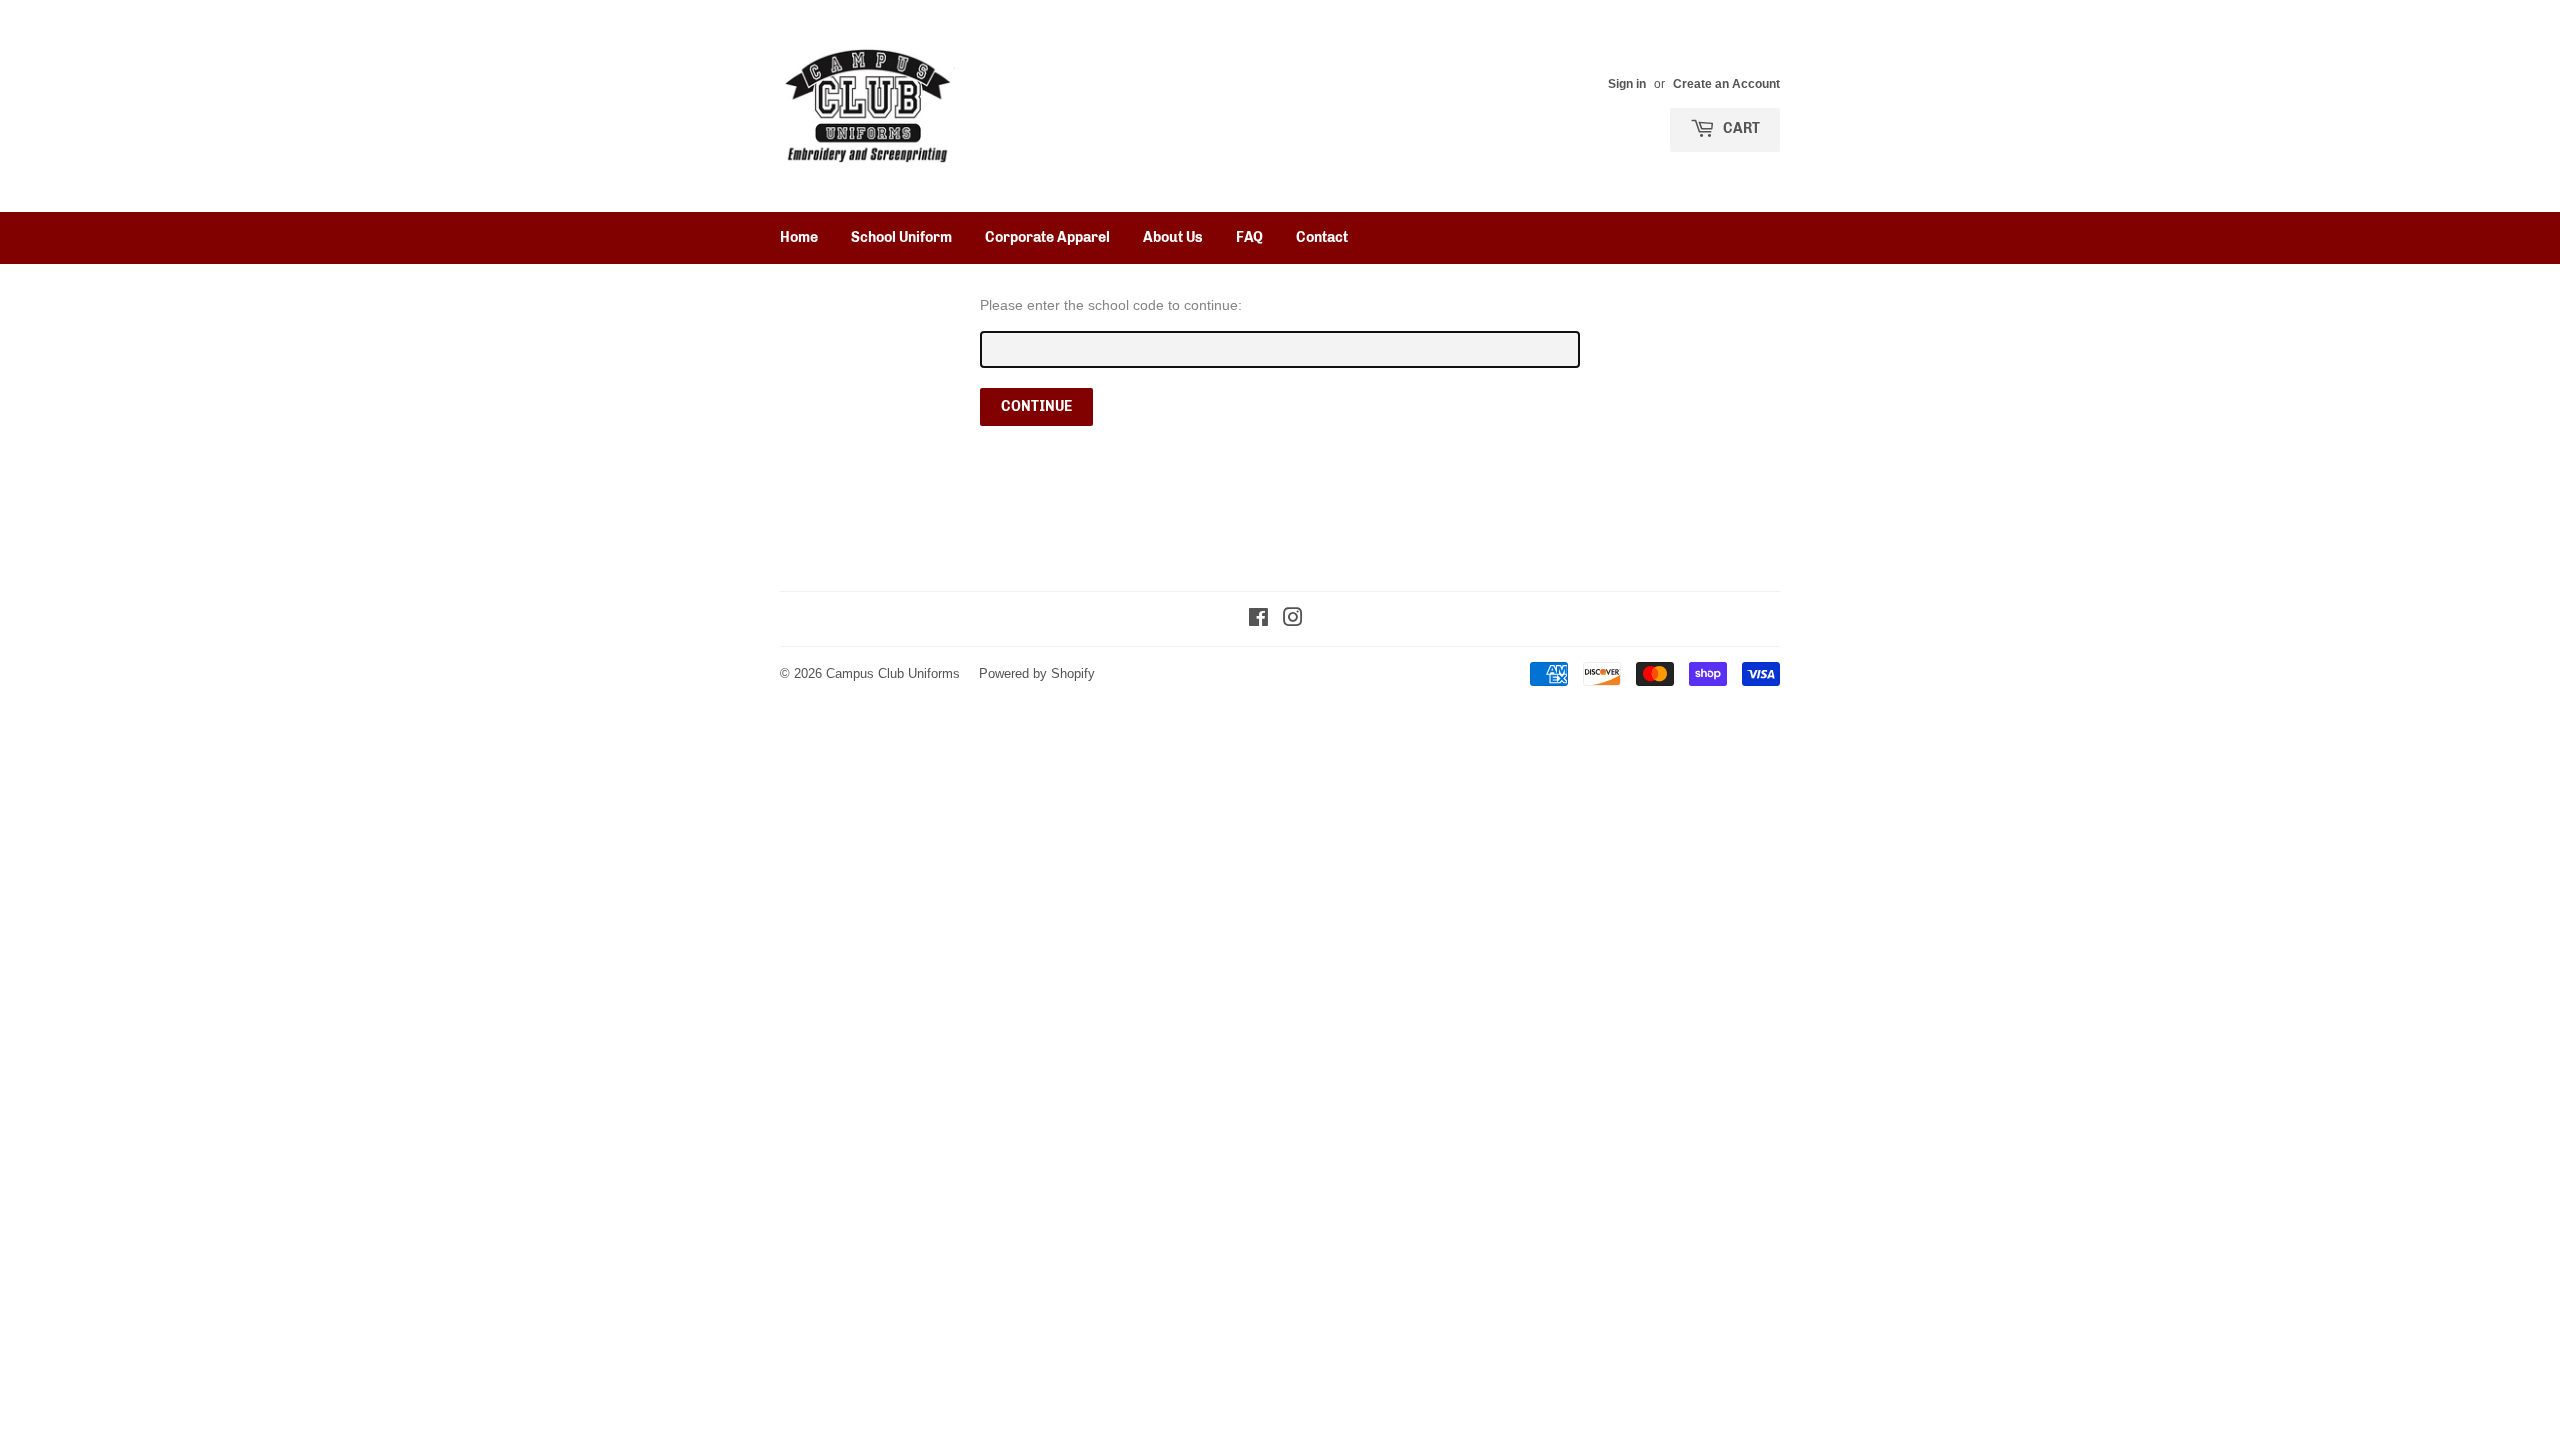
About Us (1173, 237)
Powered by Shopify (1037, 673)
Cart (1740, 128)
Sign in (1627, 83)
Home (799, 237)
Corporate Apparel (1047, 237)
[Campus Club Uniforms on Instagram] (1293, 620)
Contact (1322, 237)
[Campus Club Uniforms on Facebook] (1258, 620)
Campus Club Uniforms (893, 673)
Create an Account (1726, 83)
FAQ (1249, 237)
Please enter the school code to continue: (1111, 305)
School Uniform (901, 237)
